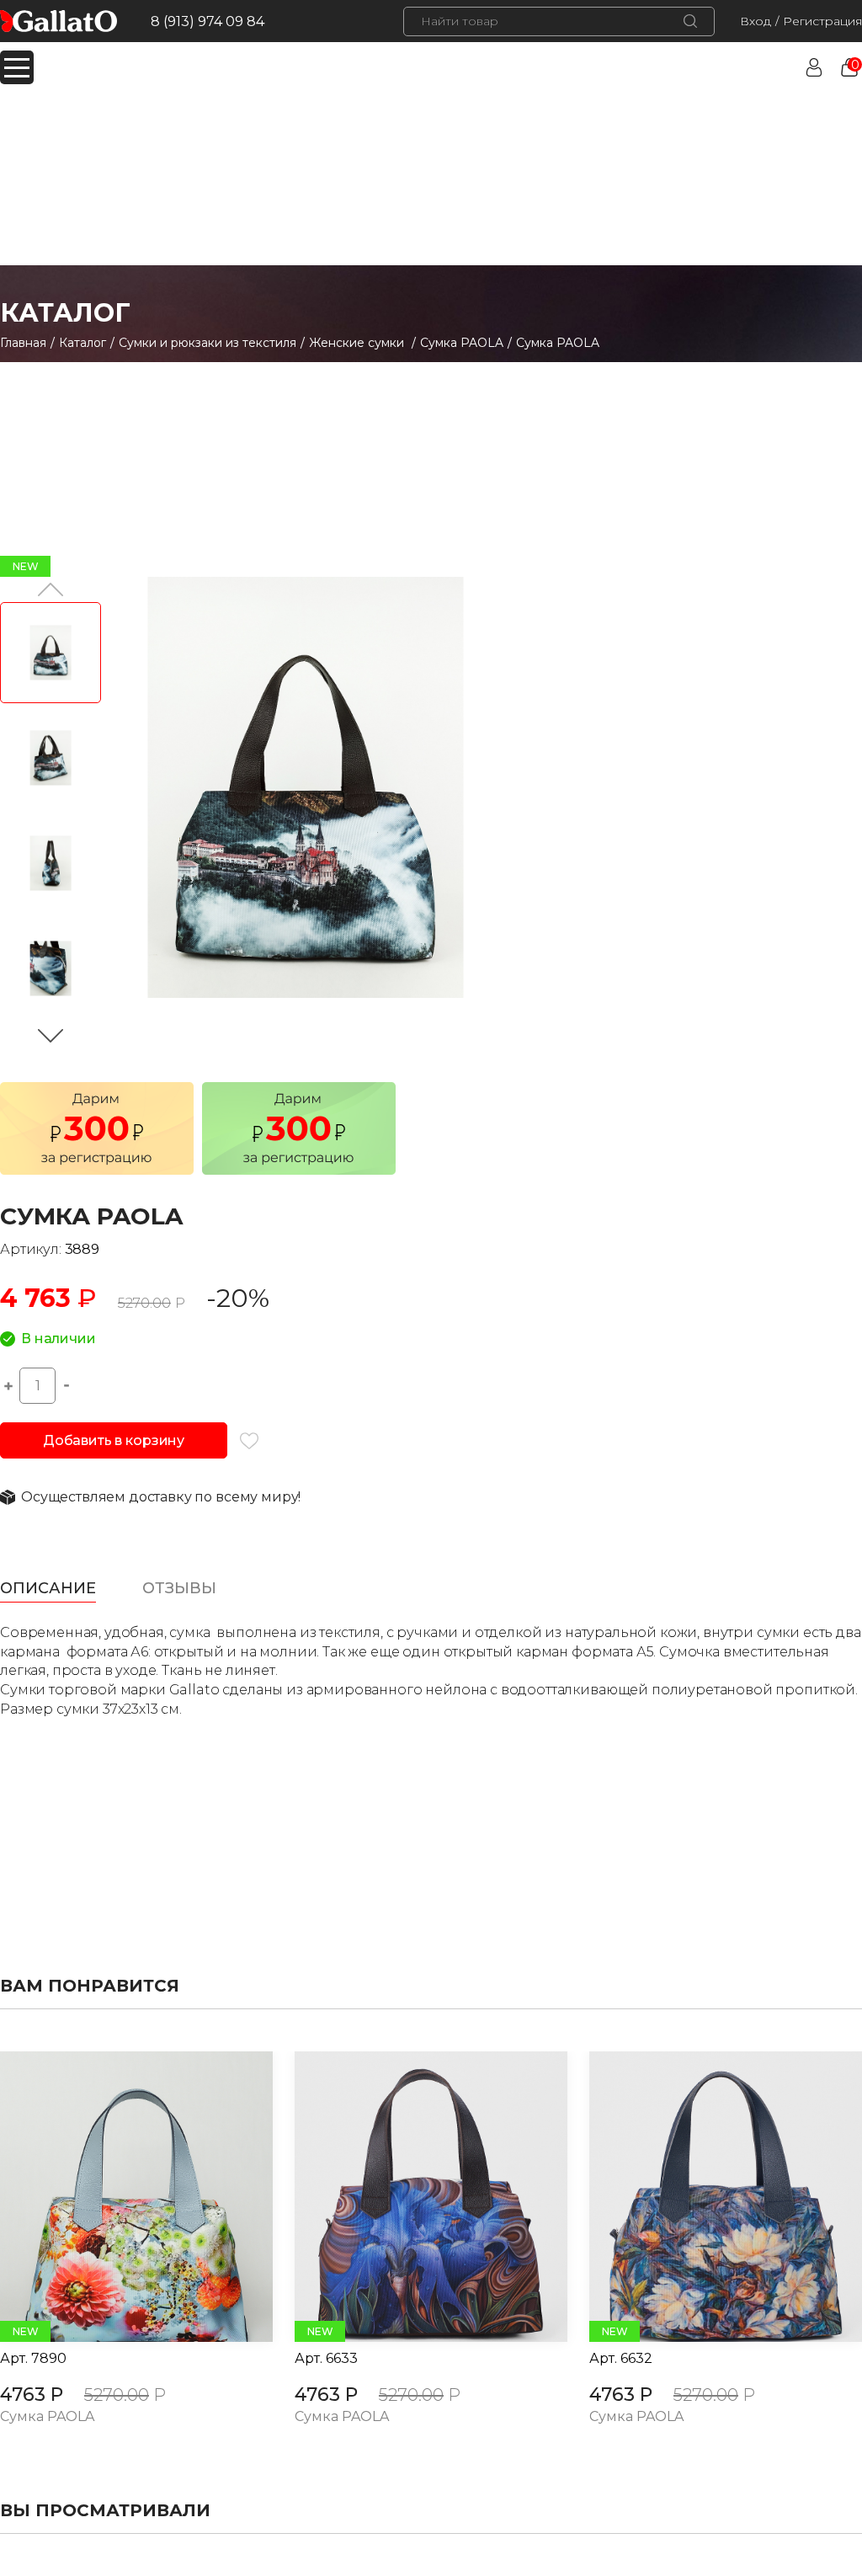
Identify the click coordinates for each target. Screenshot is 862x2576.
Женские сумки (358, 343)
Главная (23, 343)
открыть (118, 2197)
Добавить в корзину (114, 1440)
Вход (756, 21)
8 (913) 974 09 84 (208, 21)
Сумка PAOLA (462, 343)
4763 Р (32, 2395)
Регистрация (822, 21)
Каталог (82, 343)
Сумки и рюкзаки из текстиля (208, 343)
